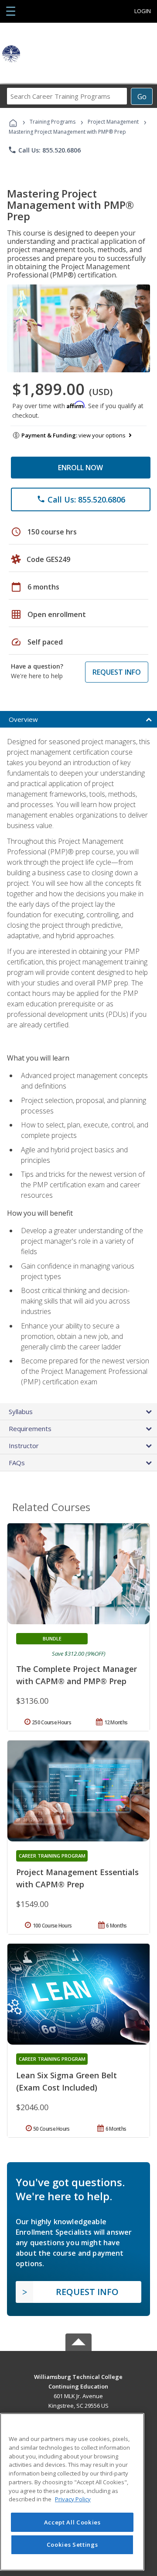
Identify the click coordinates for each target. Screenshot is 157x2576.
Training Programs (53, 122)
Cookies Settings (72, 2545)
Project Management (113, 122)
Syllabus (21, 1411)
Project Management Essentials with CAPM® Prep (77, 1878)
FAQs (17, 1463)
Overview (23, 719)
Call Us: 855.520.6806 (44, 150)
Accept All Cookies (72, 2522)
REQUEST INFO (117, 672)
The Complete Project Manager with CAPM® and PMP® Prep (77, 1675)
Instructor (24, 1446)
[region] (72, 2492)
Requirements (30, 1428)
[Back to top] (78, 2376)
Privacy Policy (73, 2499)
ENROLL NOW (80, 468)
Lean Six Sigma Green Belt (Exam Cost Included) (67, 2081)
